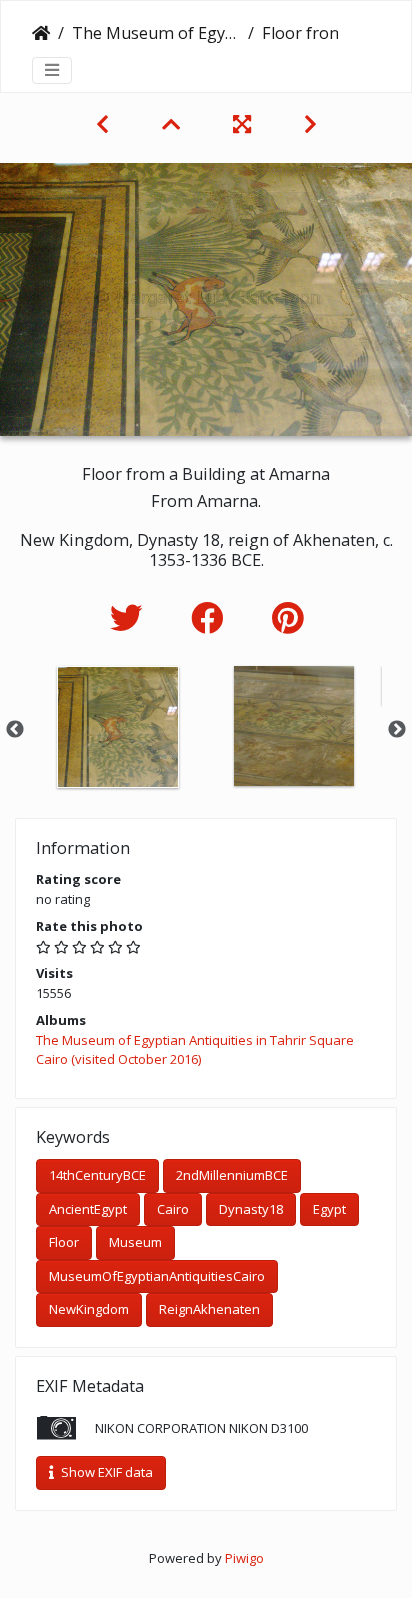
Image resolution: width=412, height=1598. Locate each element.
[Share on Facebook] (211, 617)
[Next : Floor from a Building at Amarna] (310, 124)
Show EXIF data (105, 1472)
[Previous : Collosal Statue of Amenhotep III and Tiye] (105, 124)
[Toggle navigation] (52, 70)
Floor (64, 1242)
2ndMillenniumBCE (232, 1175)
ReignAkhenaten (209, 1309)
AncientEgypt (88, 1209)
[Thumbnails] (173, 124)
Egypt (329, 1209)
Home (41, 33)
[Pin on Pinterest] (287, 617)
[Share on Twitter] (130, 617)
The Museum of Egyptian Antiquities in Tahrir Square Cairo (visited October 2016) (156, 33)
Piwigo (244, 1558)
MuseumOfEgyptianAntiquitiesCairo (157, 1276)
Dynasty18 (251, 1209)
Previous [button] (15, 730)
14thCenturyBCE (97, 1175)
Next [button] (397, 730)
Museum (135, 1242)
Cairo (173, 1209)
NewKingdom (89, 1309)
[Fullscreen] (244, 124)
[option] (118, 727)
